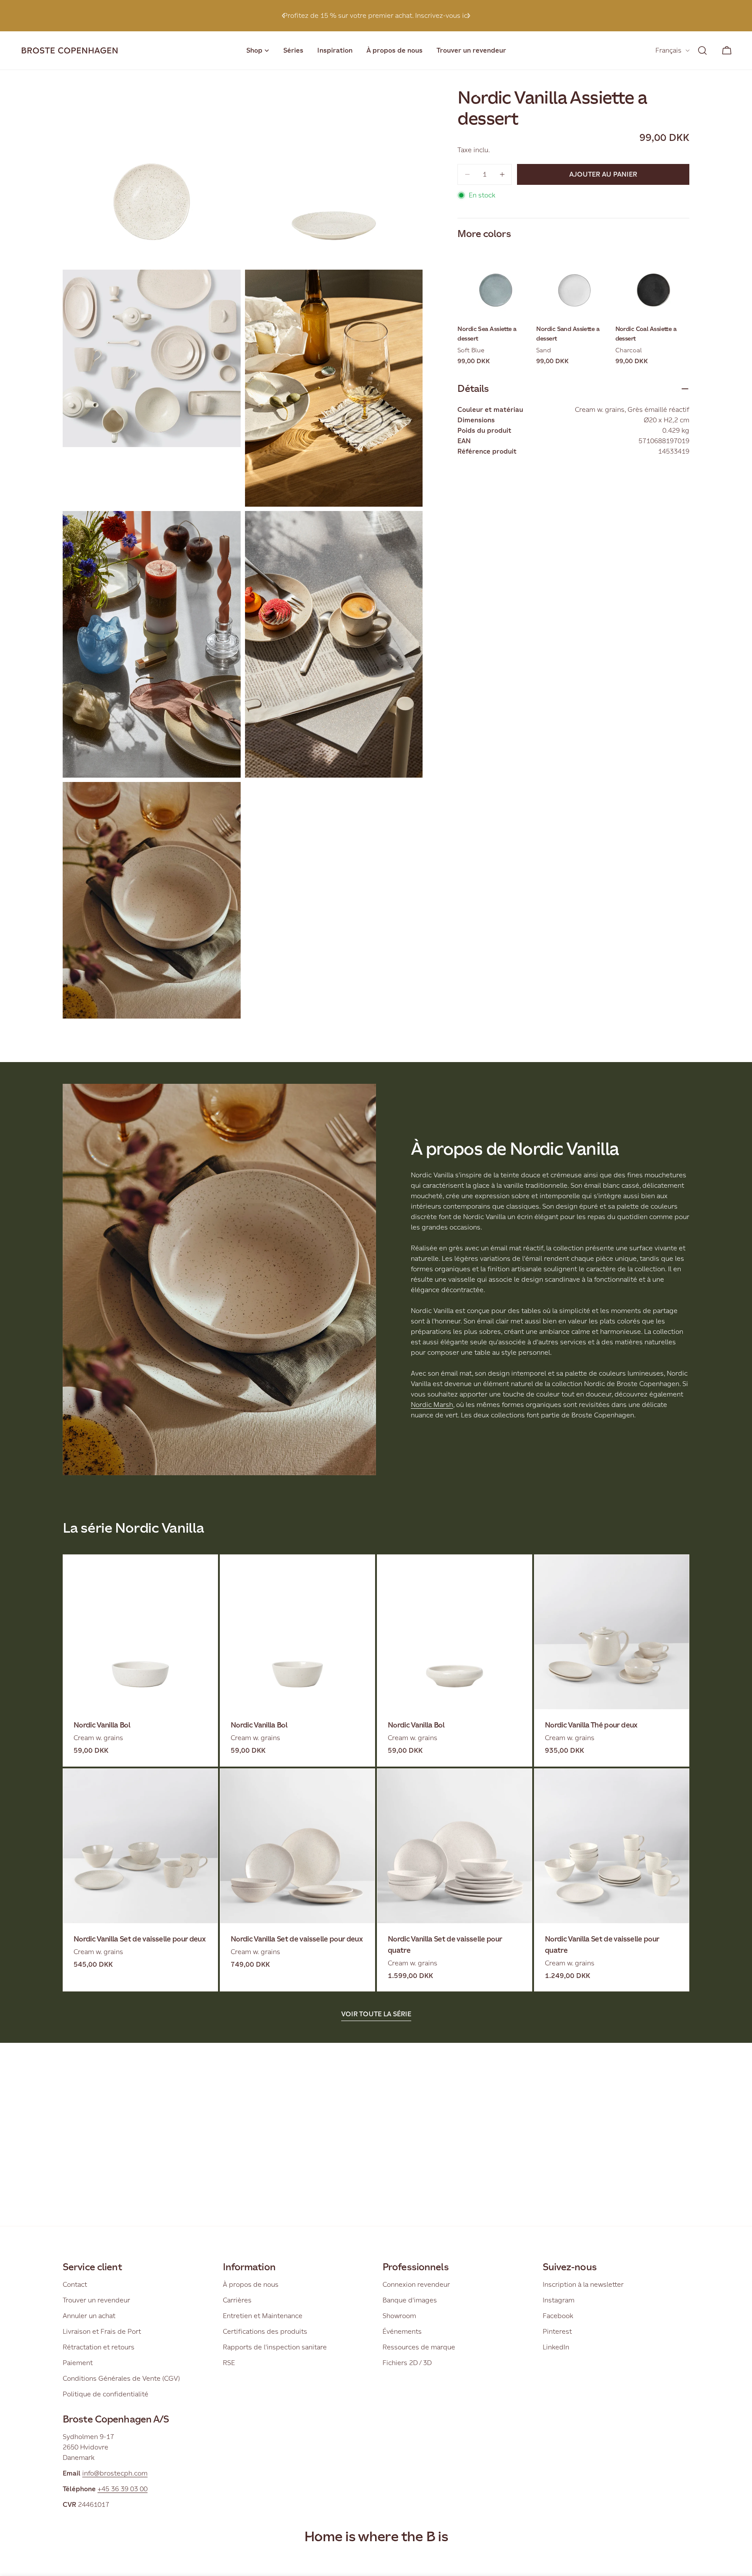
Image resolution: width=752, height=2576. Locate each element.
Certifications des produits (265, 2331)
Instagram (559, 2300)
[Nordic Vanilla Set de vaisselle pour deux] (140, 1846)
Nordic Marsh (432, 1405)
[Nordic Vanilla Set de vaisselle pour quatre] (455, 1846)
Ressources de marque (419, 2347)
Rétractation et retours (99, 2347)
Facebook (558, 2316)
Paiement (78, 2363)
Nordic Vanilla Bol (102, 1725)
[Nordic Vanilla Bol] (140, 1632)
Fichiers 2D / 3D (407, 2363)
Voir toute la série (376, 2014)
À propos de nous (251, 2284)
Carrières (237, 2300)
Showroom (399, 2316)
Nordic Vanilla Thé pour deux (591, 1725)
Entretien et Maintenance (263, 2316)
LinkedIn (556, 2347)
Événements (402, 2331)
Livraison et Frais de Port (102, 2331)
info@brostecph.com (115, 2473)
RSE (229, 2363)
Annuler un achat (89, 2316)
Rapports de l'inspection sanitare (275, 2347)
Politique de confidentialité (106, 2394)
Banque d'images (410, 2300)
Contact (75, 2284)
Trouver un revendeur (96, 2300)
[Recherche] (702, 50)
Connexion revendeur (416, 2284)
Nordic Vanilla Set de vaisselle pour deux (139, 1939)
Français (668, 50)
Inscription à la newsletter (583, 2284)
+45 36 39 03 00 (123, 2489)
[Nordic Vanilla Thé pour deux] (612, 1632)
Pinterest (557, 2331)
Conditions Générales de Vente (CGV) (121, 2378)
